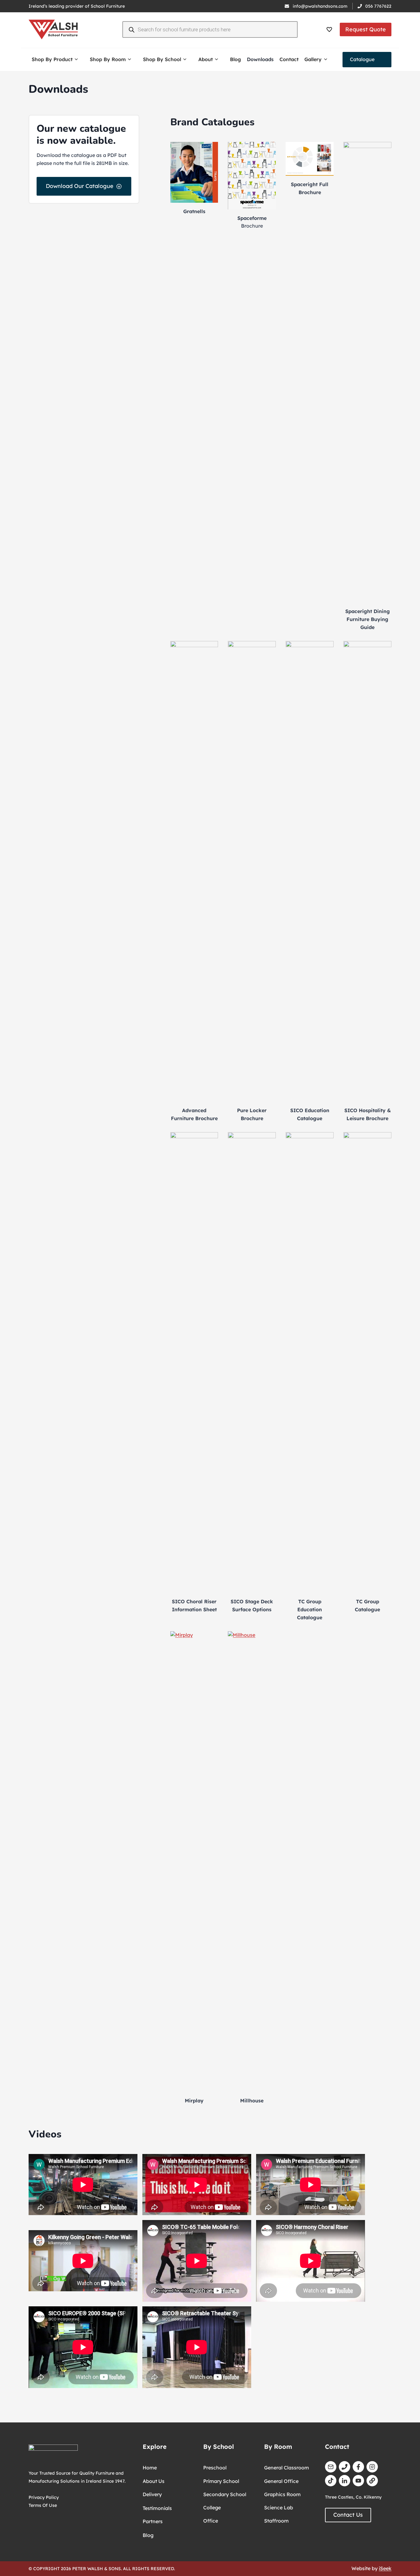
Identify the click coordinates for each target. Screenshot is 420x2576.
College (212, 2508)
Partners (153, 2521)
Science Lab (279, 2508)
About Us (154, 2481)
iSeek (385, 2568)
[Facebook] (358, 2467)
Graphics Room (282, 2494)
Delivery (152, 2494)
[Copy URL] (372, 2481)
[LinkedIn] (345, 2481)
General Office (281, 2481)
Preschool (215, 2468)
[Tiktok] (331, 2481)
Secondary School (225, 2494)
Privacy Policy (44, 2497)
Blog (236, 59)
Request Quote (366, 29)
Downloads (260, 59)
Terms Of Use (43, 2505)
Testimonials (157, 2508)
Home (150, 2468)
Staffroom (276, 2521)
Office (211, 2521)
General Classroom (287, 2468)
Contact (289, 59)
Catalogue (362, 59)
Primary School (221, 2481)
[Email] (331, 2467)
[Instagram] (372, 2467)
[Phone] (345, 2467)
